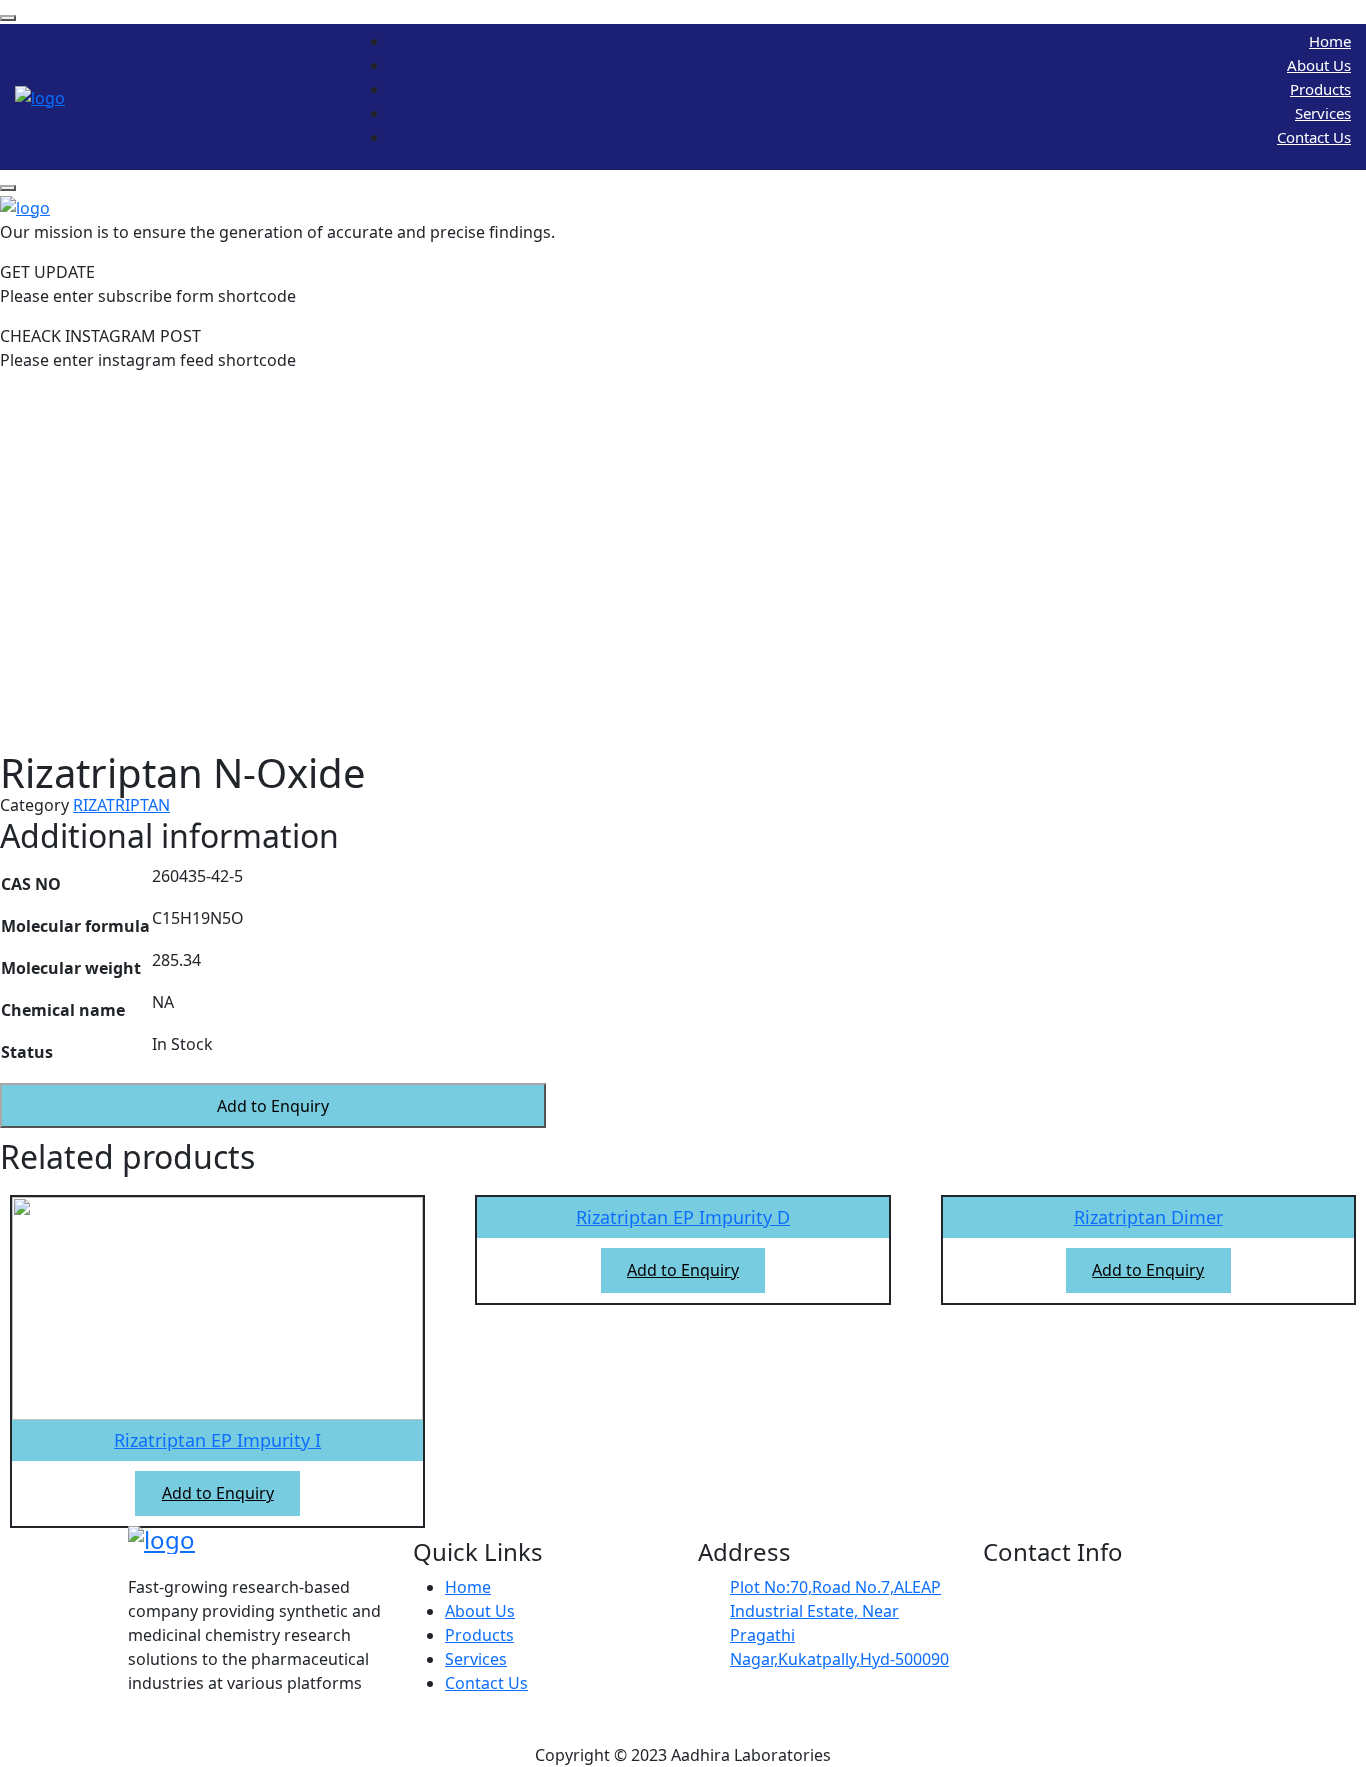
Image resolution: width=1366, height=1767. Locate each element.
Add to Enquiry (273, 1106)
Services (1323, 113)
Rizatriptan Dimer (1148, 1217)
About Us (1319, 65)
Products (1320, 89)
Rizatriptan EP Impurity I (217, 1440)
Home (1330, 41)
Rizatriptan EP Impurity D (683, 1217)
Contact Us (1314, 137)
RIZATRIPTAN (121, 805)
